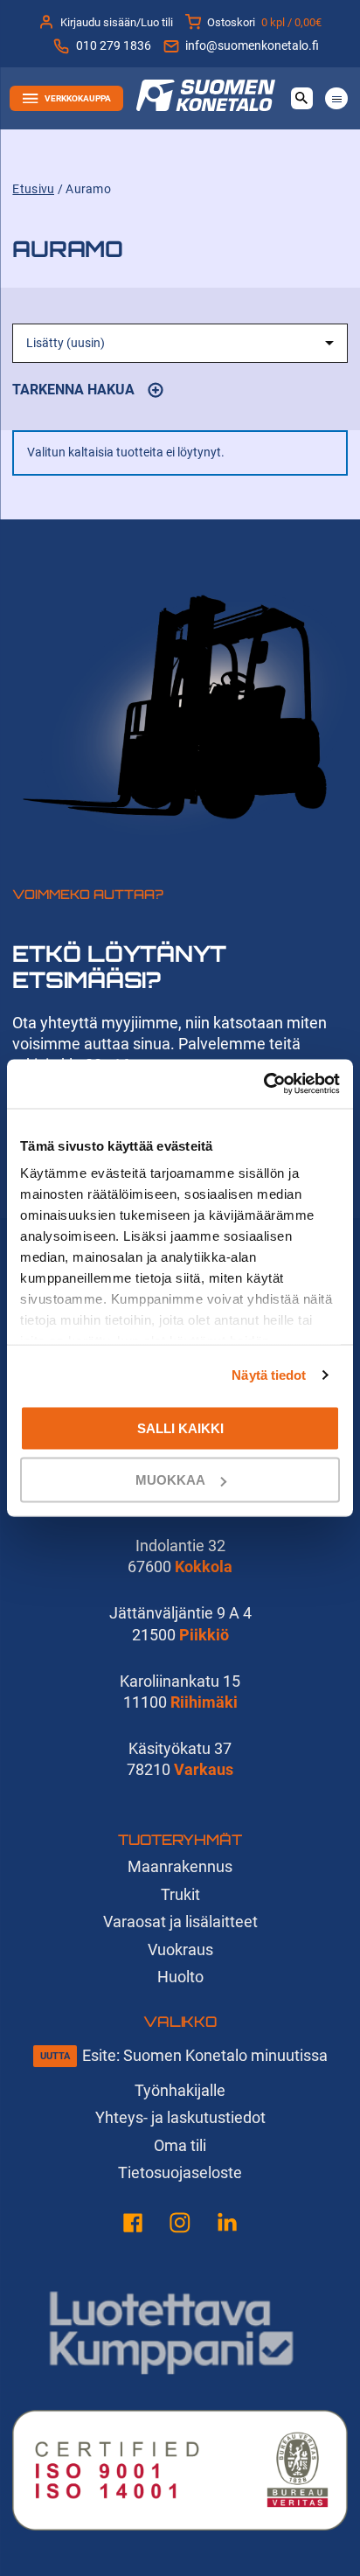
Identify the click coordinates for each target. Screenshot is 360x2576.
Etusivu (33, 189)
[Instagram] (180, 2226)
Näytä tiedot (269, 1375)
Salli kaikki (180, 1427)
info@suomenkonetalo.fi (252, 46)
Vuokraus (180, 1949)
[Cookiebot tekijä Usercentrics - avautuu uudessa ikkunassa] (263, 1084)
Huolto (180, 1977)
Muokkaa (170, 1480)
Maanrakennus (180, 1866)
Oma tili (180, 2145)
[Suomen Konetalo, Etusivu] (206, 105)
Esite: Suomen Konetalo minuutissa (205, 2055)
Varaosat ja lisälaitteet (180, 1922)
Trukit (180, 1894)
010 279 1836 (113, 46)
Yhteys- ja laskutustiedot (180, 2117)
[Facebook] (133, 2226)
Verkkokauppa (78, 98)
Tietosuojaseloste (180, 2172)
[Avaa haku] (302, 98)
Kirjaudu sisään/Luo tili (117, 22)
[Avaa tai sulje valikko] (336, 98)
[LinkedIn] (227, 2226)
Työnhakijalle (180, 2090)
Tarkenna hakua (87, 393)
